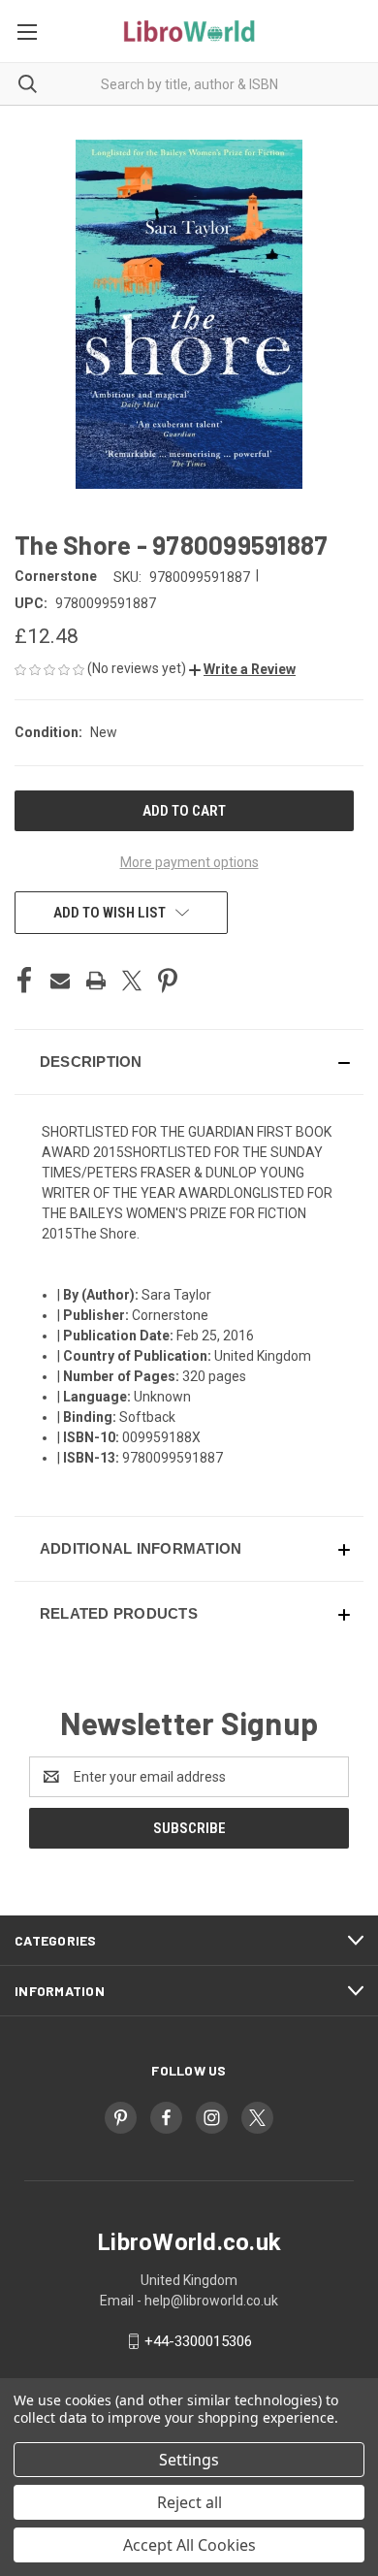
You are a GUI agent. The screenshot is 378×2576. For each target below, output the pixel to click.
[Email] (60, 981)
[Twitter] (132, 981)
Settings (189, 2460)
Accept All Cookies (189, 2545)
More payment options (189, 862)
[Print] (96, 981)
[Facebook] (24, 981)
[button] (242, 669)
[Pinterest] (168, 981)
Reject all (189, 2502)
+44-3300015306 (198, 2341)
